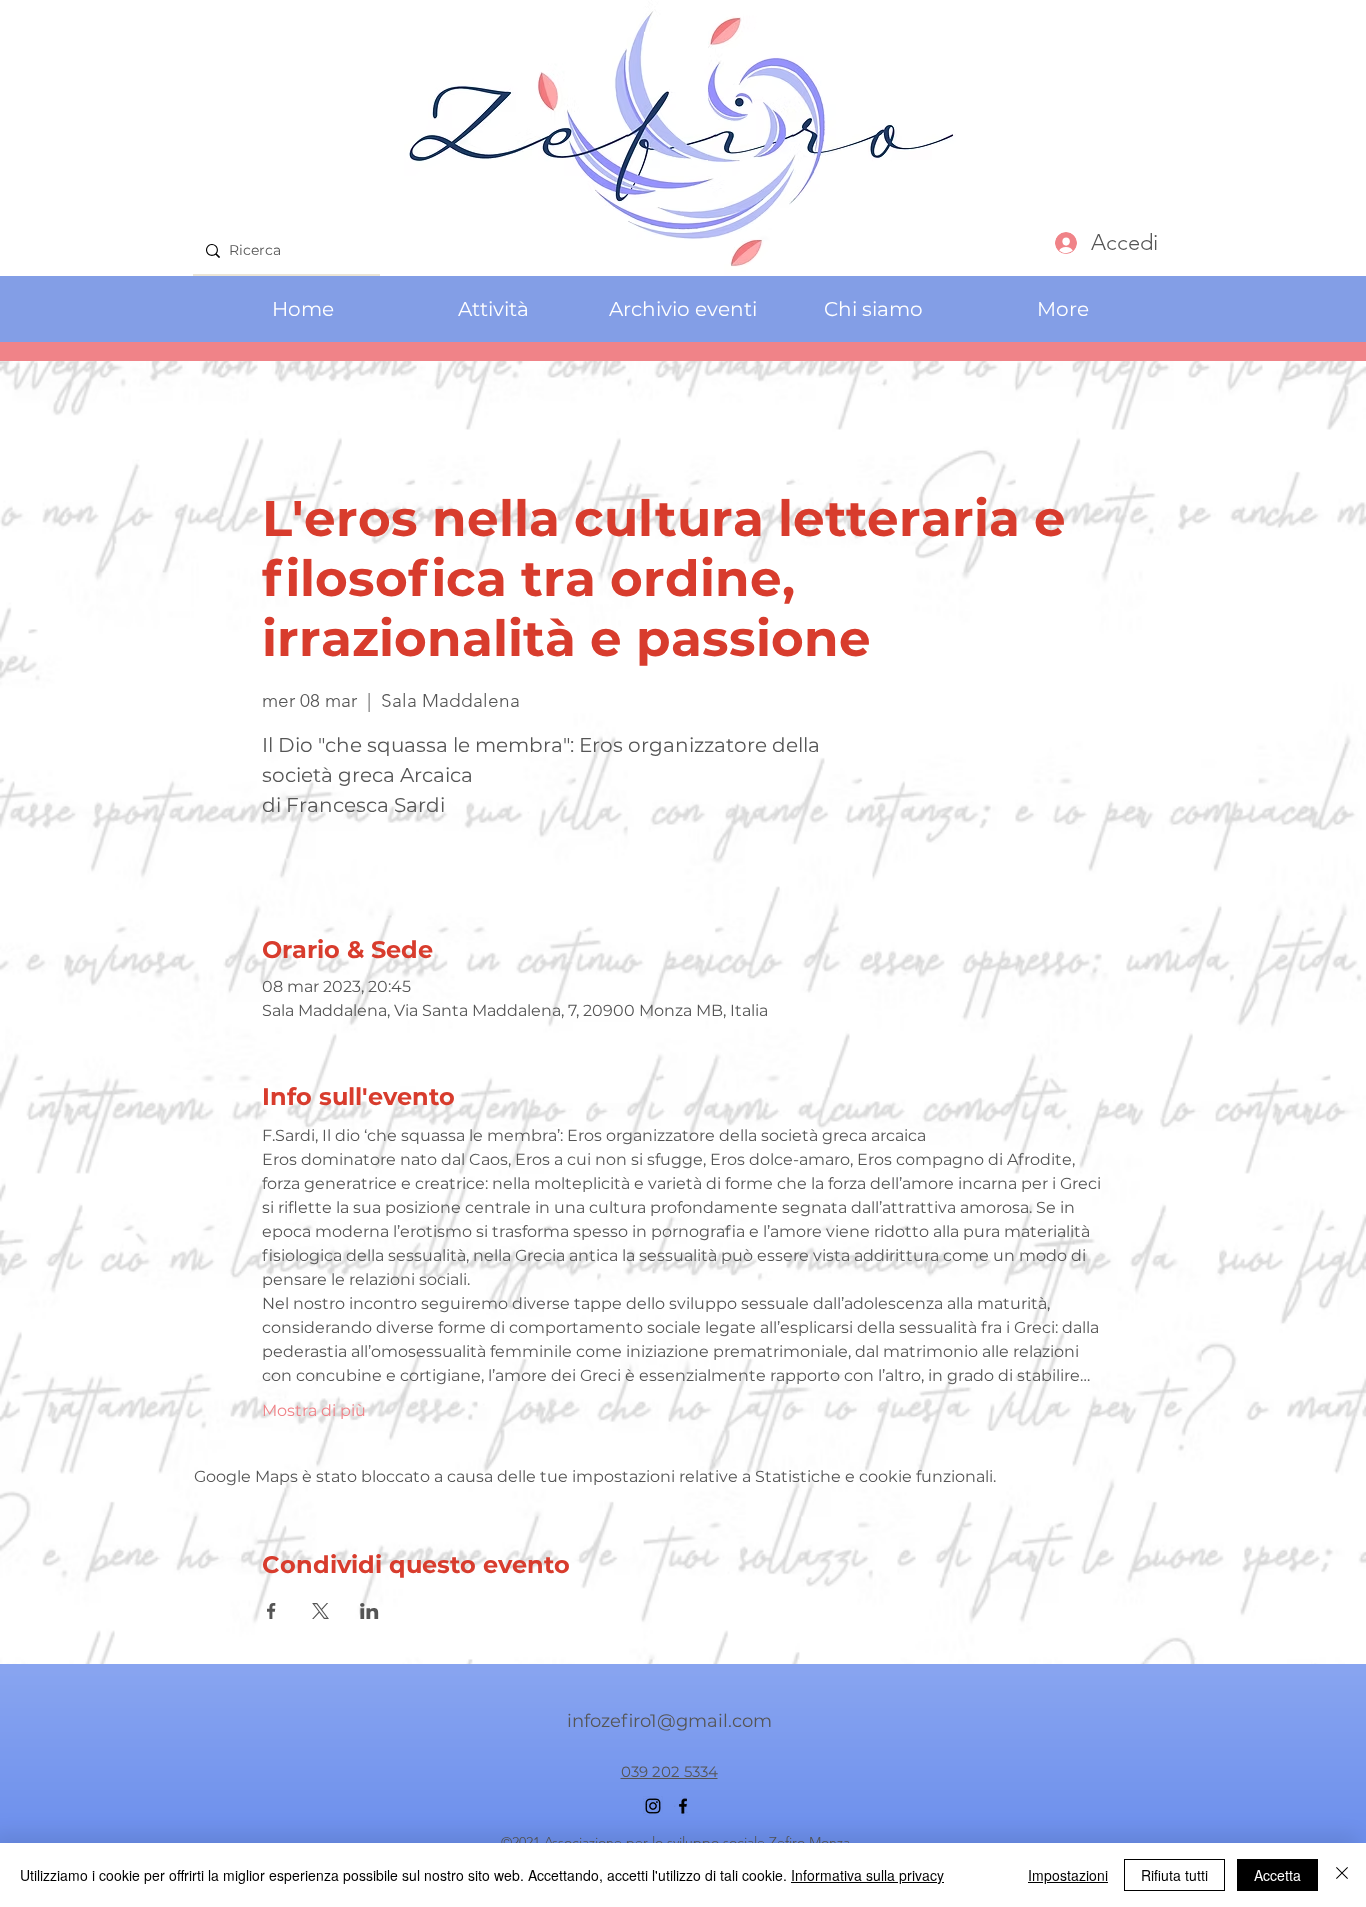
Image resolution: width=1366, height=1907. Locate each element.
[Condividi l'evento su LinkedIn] (369, 1611)
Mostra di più (314, 1410)
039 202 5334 (669, 1771)
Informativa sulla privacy (867, 1875)
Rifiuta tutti (1174, 1875)
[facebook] (683, 1806)
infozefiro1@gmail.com (669, 1721)
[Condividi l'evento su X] (320, 1611)
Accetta (1277, 1875)
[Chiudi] (1342, 1875)
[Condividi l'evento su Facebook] (271, 1611)
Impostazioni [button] (1068, 1875)
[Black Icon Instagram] (653, 1806)
